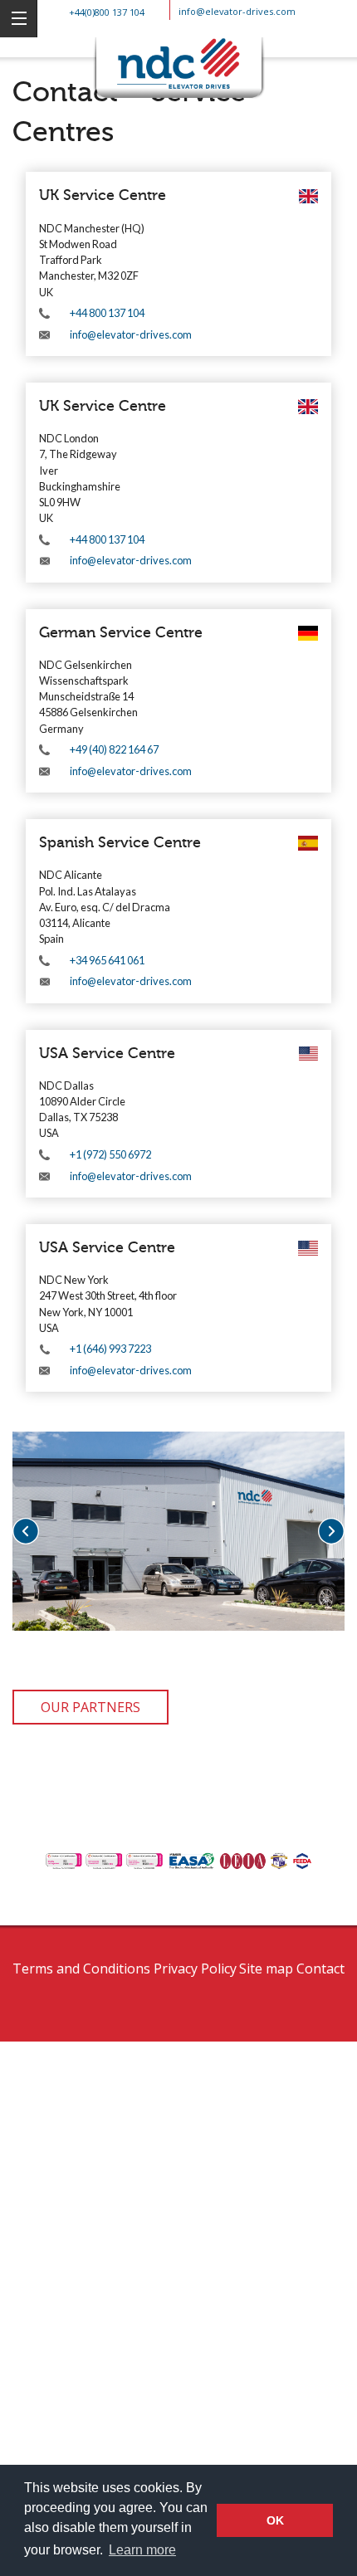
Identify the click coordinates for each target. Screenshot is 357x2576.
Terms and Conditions (81, 1969)
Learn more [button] (142, 2550)
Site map (266, 1969)
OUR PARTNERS (90, 1707)
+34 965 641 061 (107, 960)
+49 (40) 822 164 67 (114, 749)
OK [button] (275, 2520)
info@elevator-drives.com (237, 11)
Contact (320, 1969)
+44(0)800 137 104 (107, 12)
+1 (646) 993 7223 (110, 1349)
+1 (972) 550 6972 (110, 1154)
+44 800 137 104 (107, 313)
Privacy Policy (195, 1969)
